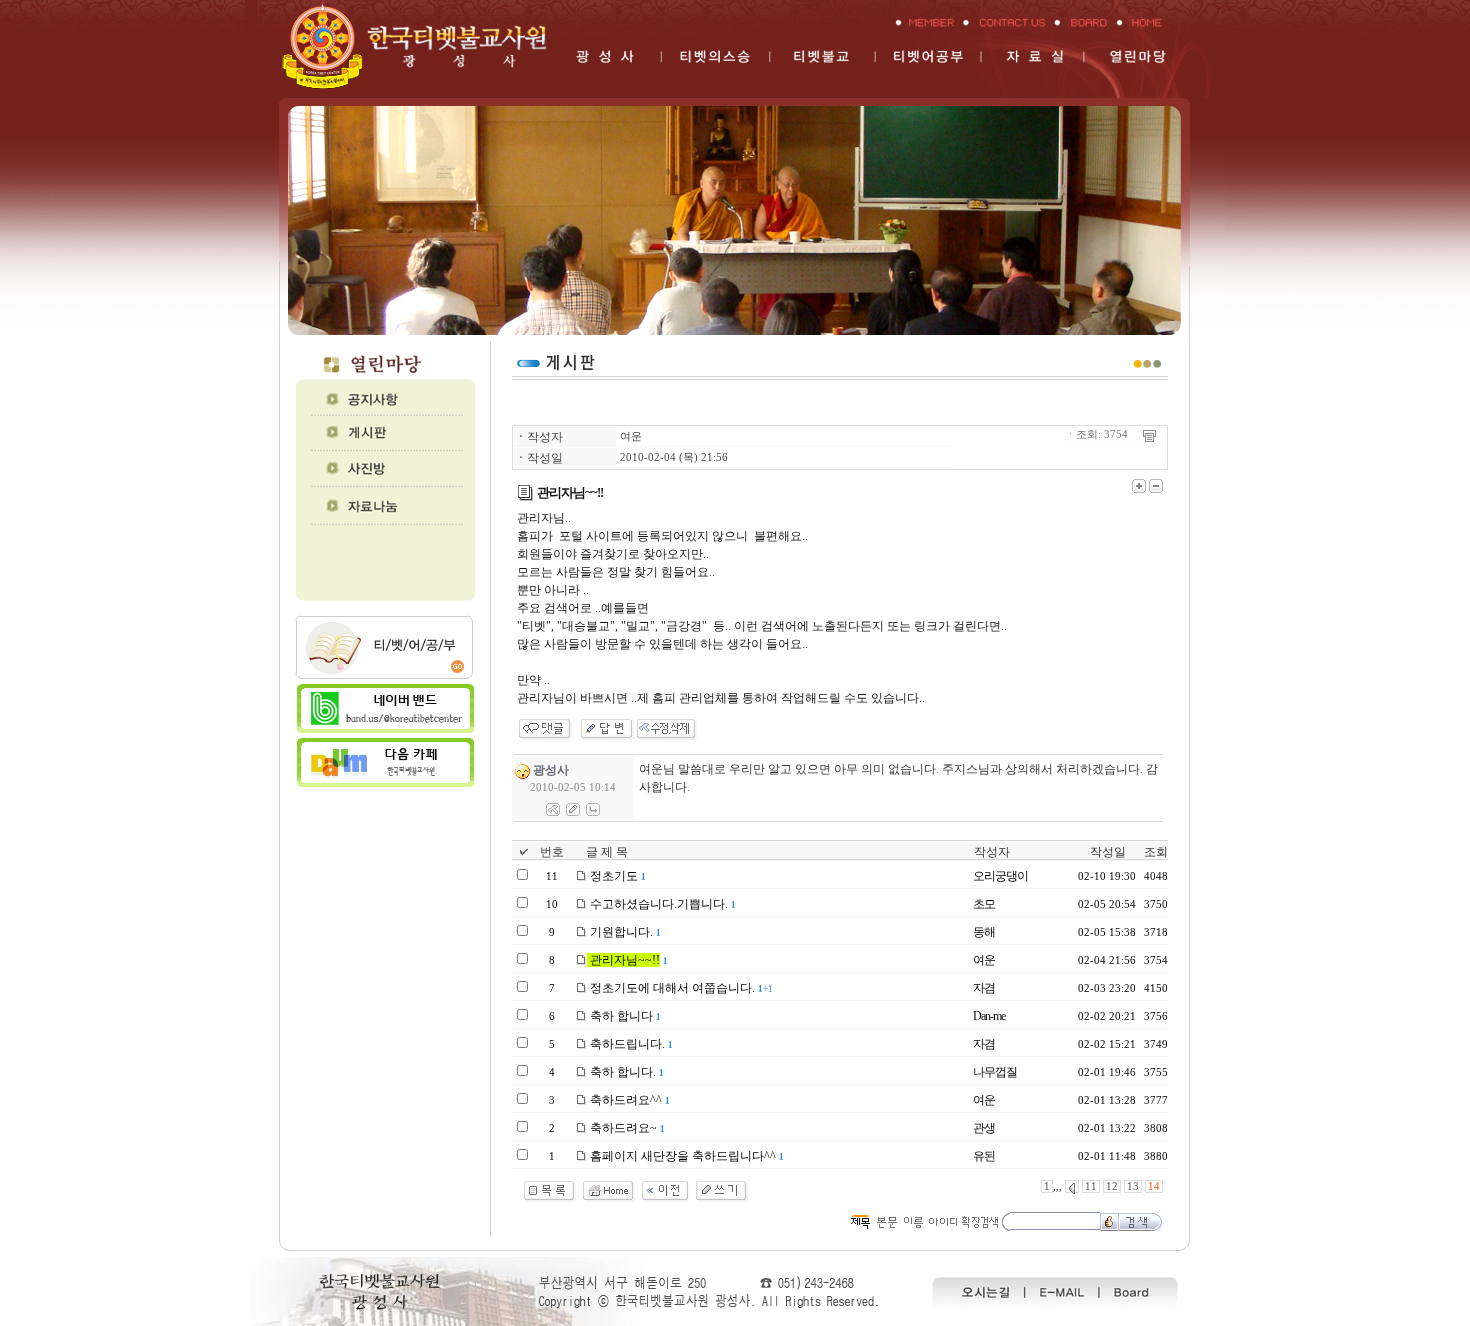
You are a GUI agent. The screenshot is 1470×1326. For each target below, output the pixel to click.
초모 (984, 904)
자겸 (984, 988)
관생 (984, 1128)
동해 (984, 932)
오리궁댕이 (1000, 876)
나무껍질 (995, 1072)
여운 (631, 436)
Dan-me (989, 1016)
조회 (1156, 852)
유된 (984, 1156)
